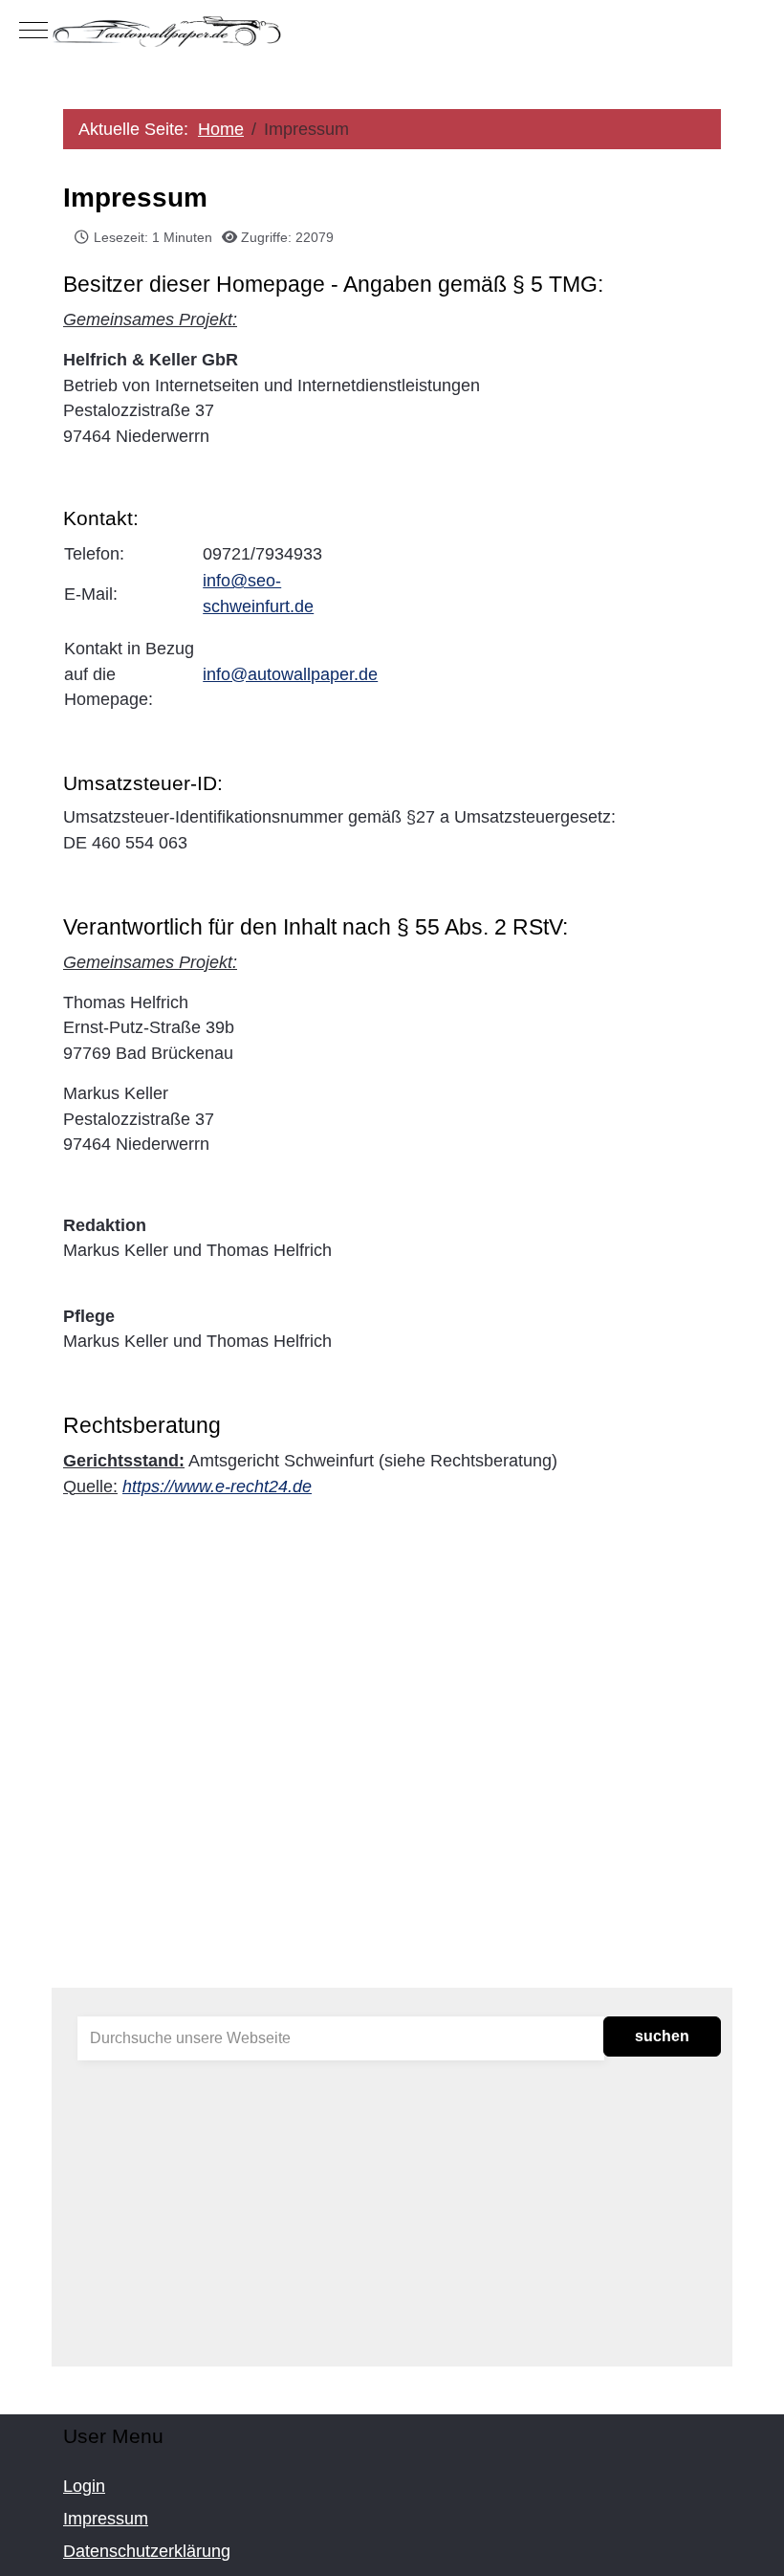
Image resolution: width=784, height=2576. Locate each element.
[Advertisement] (392, 1820)
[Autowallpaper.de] (392, 31)
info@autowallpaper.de (290, 674)
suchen (662, 2036)
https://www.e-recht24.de (217, 1486)
